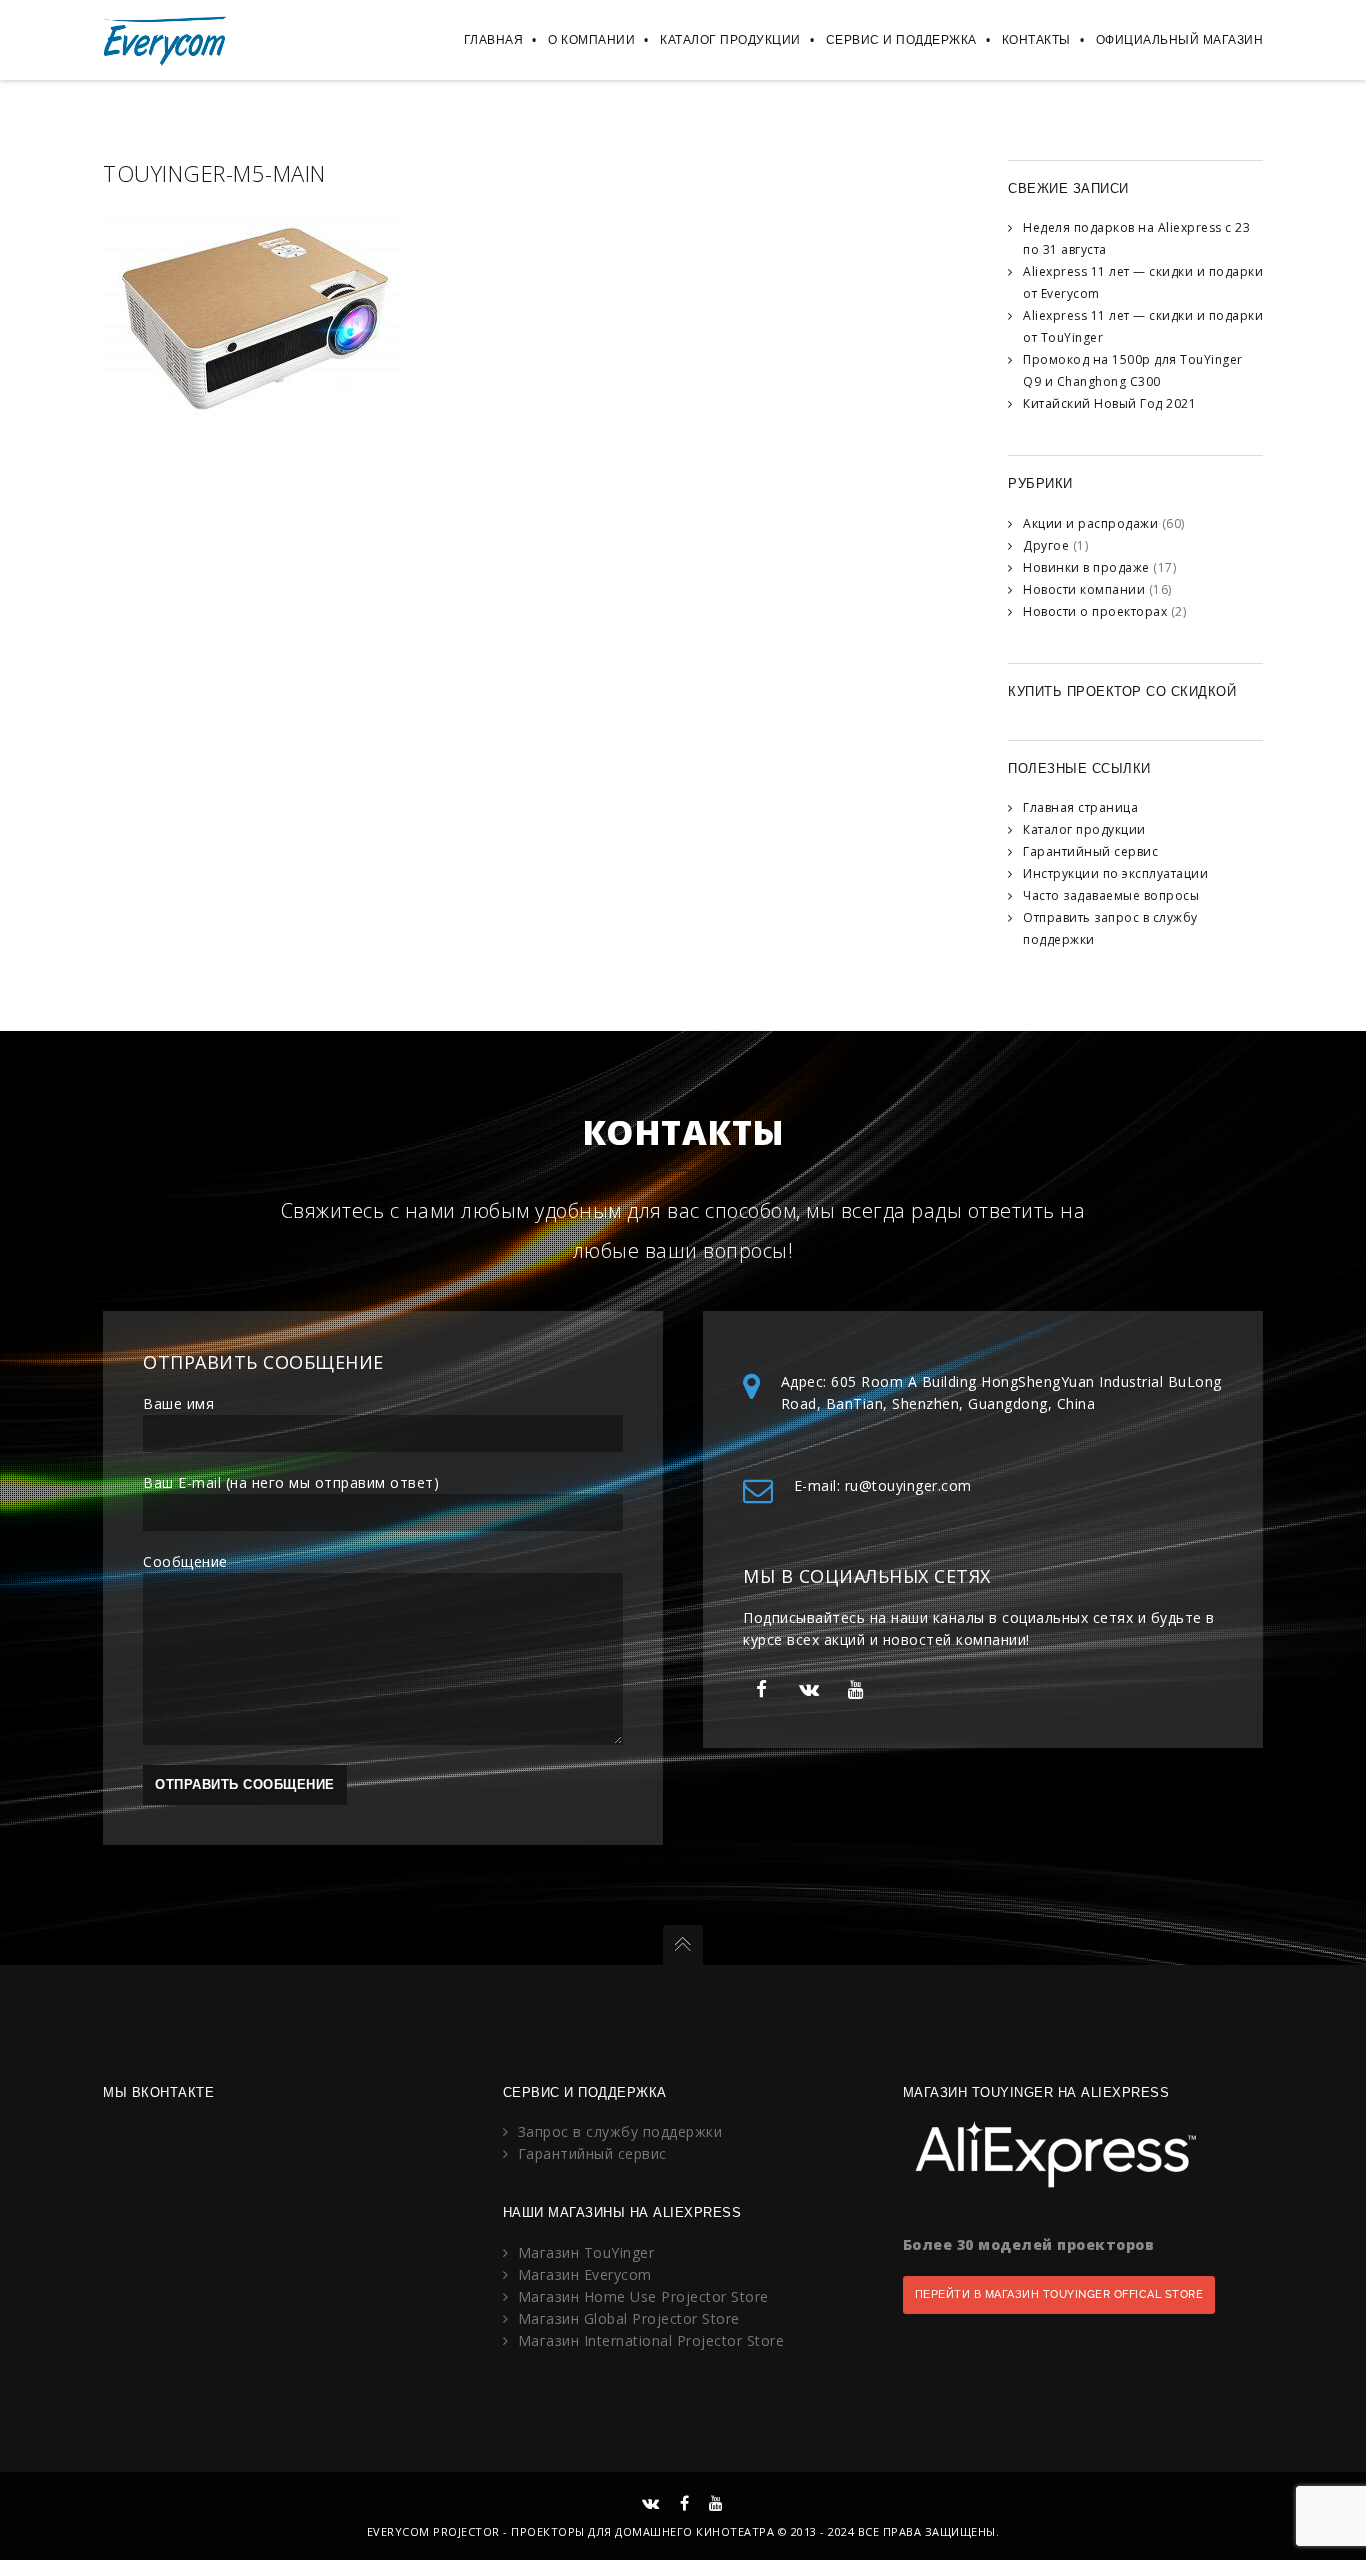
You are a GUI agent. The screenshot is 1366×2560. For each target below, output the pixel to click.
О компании (591, 40)
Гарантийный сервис (1090, 851)
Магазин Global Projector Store (629, 2318)
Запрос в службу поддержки (620, 2131)
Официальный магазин (1180, 40)
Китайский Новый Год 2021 (1109, 403)
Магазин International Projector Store (651, 2340)
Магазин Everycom (585, 2274)
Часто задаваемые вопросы (1111, 895)
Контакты (1036, 40)
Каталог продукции (730, 40)
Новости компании (1084, 589)
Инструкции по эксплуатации (1115, 873)
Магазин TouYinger (586, 2252)
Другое (1046, 545)
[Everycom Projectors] (165, 39)
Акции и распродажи (1090, 523)
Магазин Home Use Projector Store (643, 2296)
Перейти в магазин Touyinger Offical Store (1059, 2294)
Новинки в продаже (1086, 567)
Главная (494, 40)
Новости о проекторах (1095, 611)
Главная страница (1080, 807)
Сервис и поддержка (901, 40)
